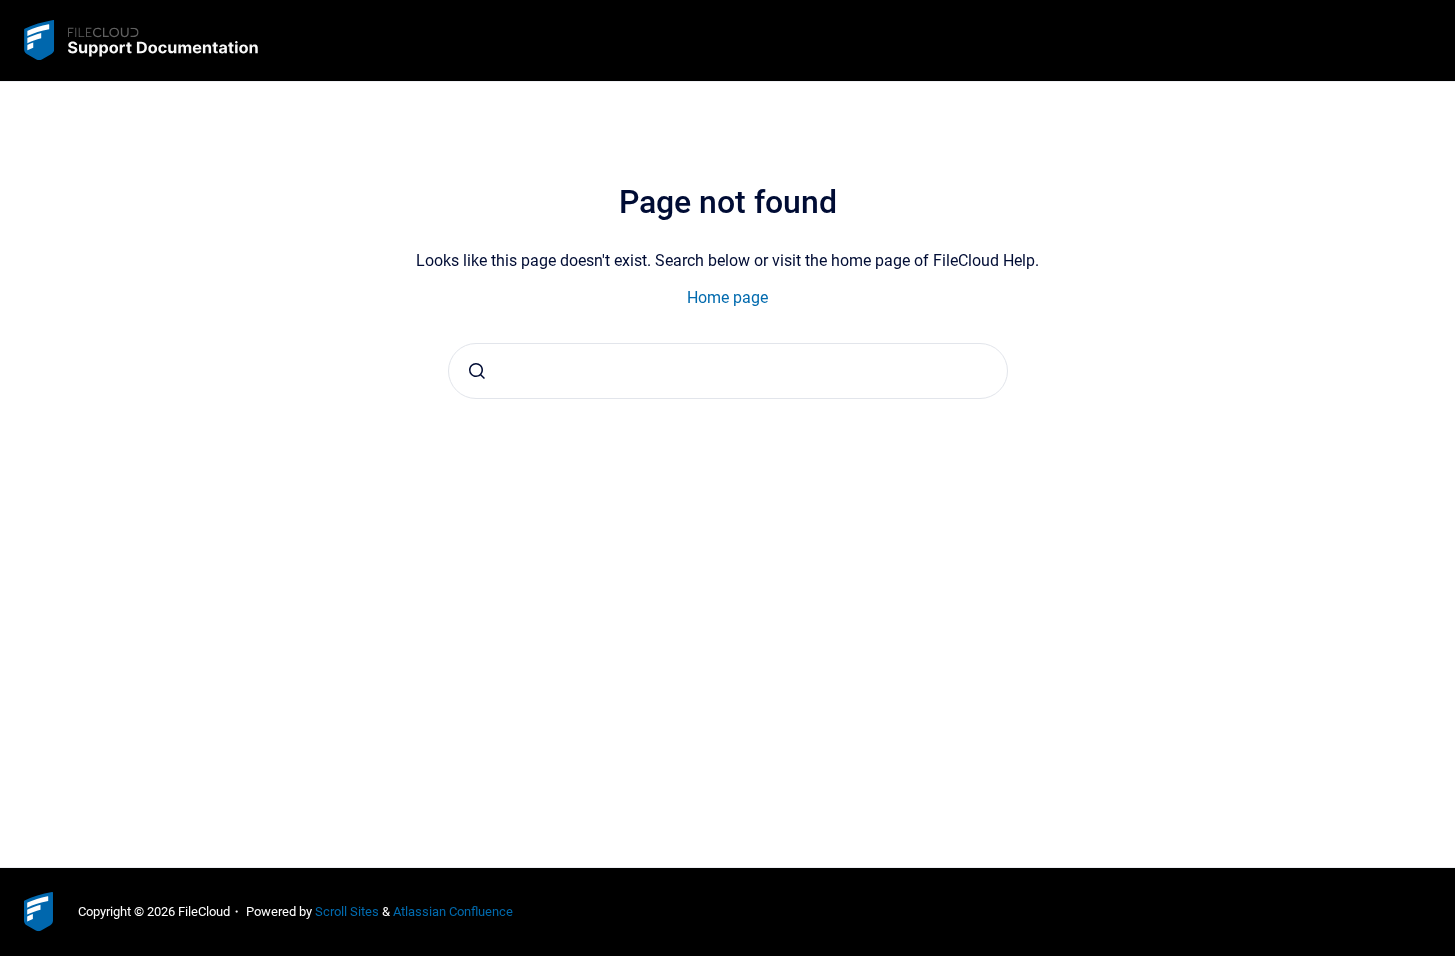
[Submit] (477, 371)
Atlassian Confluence (453, 911)
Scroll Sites (347, 911)
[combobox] (728, 371)
